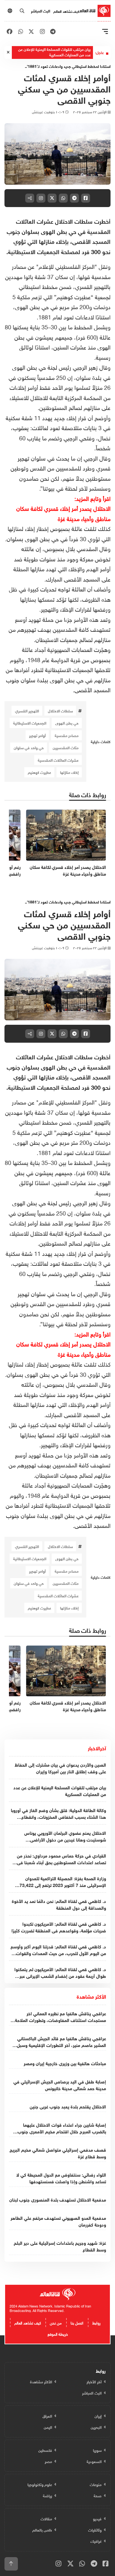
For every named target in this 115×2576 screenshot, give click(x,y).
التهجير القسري (27, 710)
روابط (96, 2322)
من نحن (56, 2322)
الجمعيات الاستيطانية (30, 723)
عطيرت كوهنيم (39, 772)
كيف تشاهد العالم (66, 11)
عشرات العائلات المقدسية (58, 760)
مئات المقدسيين (66, 747)
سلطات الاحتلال (60, 710)
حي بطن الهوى (67, 723)
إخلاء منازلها (69, 772)
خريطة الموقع (58, 2333)
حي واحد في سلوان (29, 747)
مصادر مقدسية (67, 735)
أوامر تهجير (37, 735)
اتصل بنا (77, 2322)
